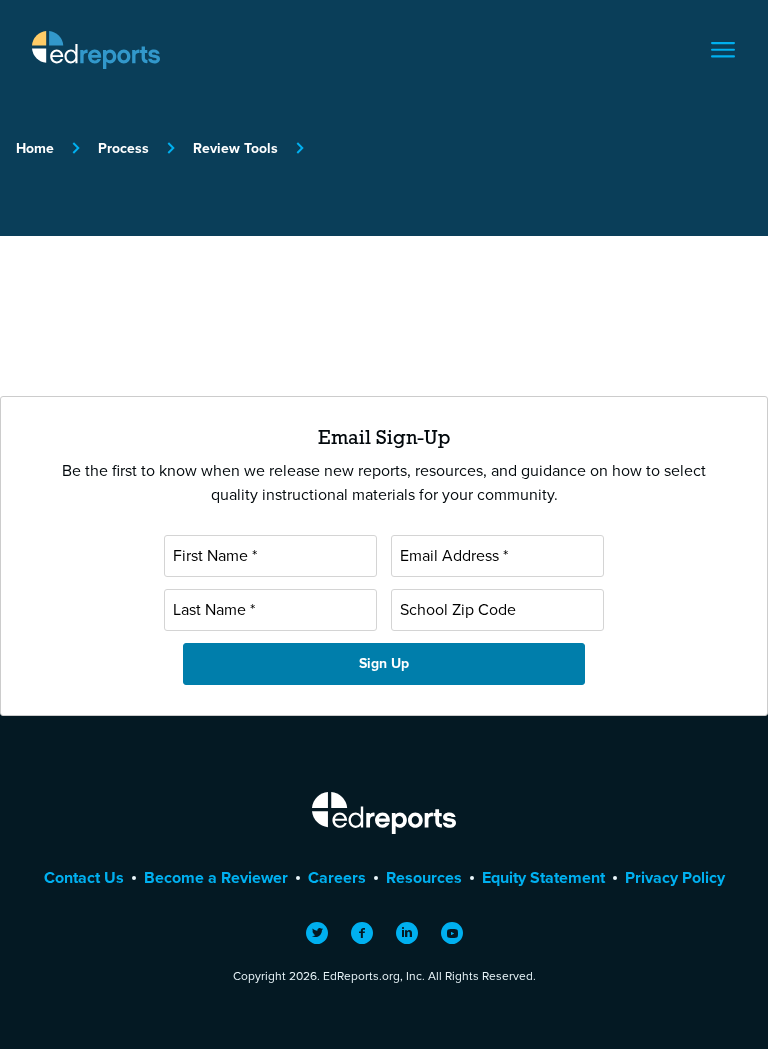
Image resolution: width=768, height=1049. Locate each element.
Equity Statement (543, 877)
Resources (424, 877)
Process (123, 148)
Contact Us (84, 877)
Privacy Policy (675, 877)
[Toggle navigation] (723, 50)
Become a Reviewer (216, 877)
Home (35, 148)
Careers (337, 877)
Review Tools (235, 148)
